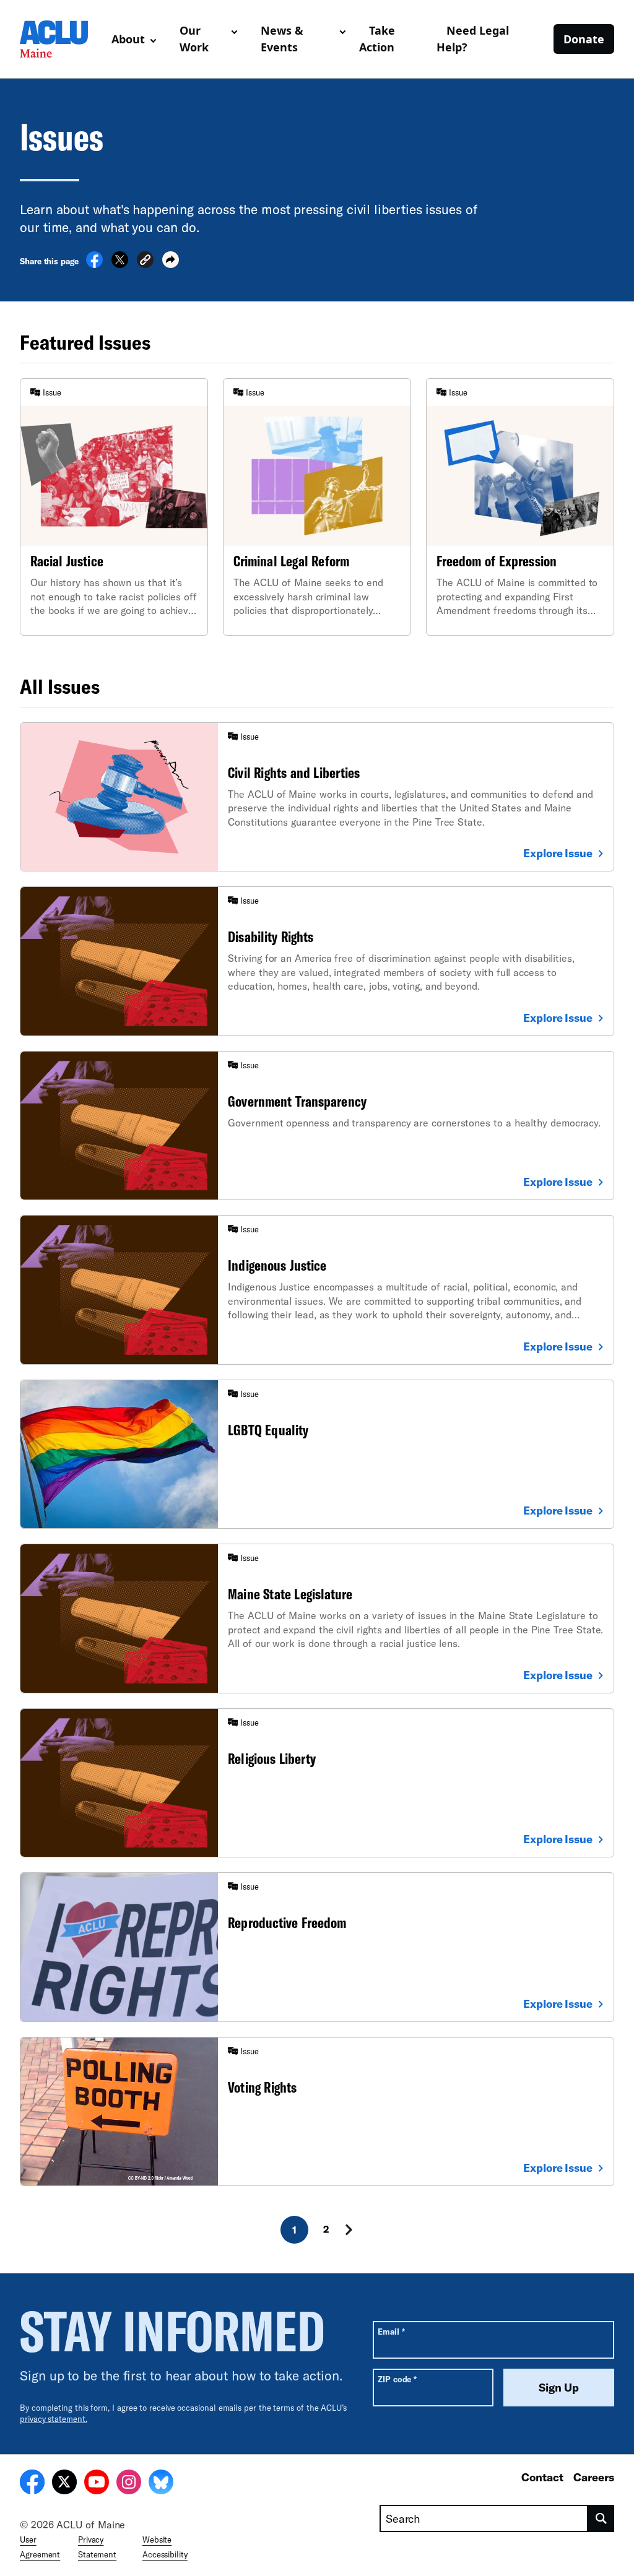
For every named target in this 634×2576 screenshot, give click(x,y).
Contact (542, 2477)
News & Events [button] (282, 39)
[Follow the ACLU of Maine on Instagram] (129, 2484)
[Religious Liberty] (317, 1783)
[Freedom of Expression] (520, 507)
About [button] (128, 39)
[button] (145, 261)
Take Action (377, 39)
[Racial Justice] (114, 507)
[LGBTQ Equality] (317, 1454)
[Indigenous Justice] (317, 1290)
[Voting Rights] (317, 2111)
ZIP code (397, 2379)
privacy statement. (54, 2419)
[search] (601, 2518)
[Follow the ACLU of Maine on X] (64, 2484)
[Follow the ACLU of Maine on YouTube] (97, 2484)
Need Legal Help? (473, 39)
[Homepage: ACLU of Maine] (61, 39)
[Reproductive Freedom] (317, 1947)
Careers (594, 2477)
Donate (584, 39)
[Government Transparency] (317, 1126)
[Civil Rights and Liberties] (317, 797)
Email (391, 2331)
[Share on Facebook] (94, 264)
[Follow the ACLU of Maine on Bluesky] (161, 2484)
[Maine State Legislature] (317, 1618)
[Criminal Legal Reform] (317, 507)
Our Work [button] (194, 39)
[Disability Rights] (317, 961)
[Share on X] (120, 264)
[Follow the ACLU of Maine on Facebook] (32, 2484)
